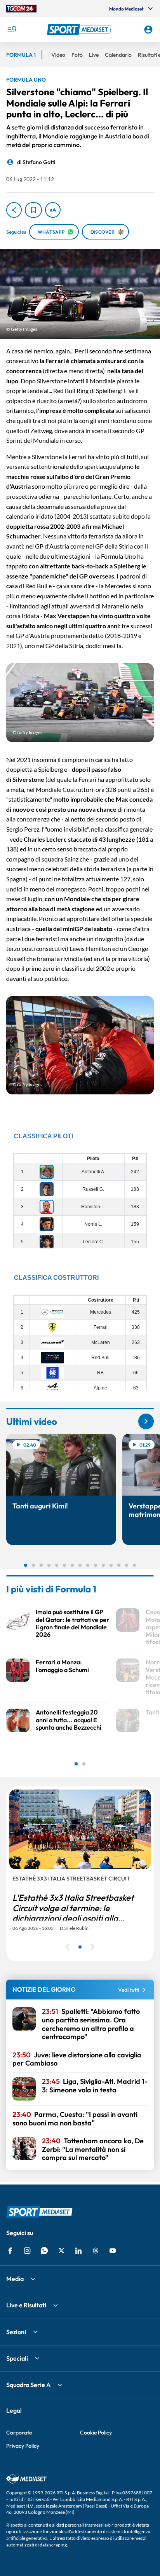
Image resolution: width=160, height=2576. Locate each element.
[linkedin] (78, 2251)
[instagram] (27, 2251)
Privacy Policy (23, 2446)
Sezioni (16, 2332)
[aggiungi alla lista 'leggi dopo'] (33, 210)
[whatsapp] (44, 2251)
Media (15, 2279)
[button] (80, 30)
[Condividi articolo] (14, 210)
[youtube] (113, 2251)
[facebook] (10, 2251)
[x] (61, 2251)
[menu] (12, 30)
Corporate (19, 2433)
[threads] (96, 2251)
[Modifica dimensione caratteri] (53, 210)
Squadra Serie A (28, 2385)
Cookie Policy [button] (96, 2433)
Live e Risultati (26, 2305)
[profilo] (148, 30)
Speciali (17, 2358)
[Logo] (80, 30)
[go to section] (146, 1421)
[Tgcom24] (21, 9)
